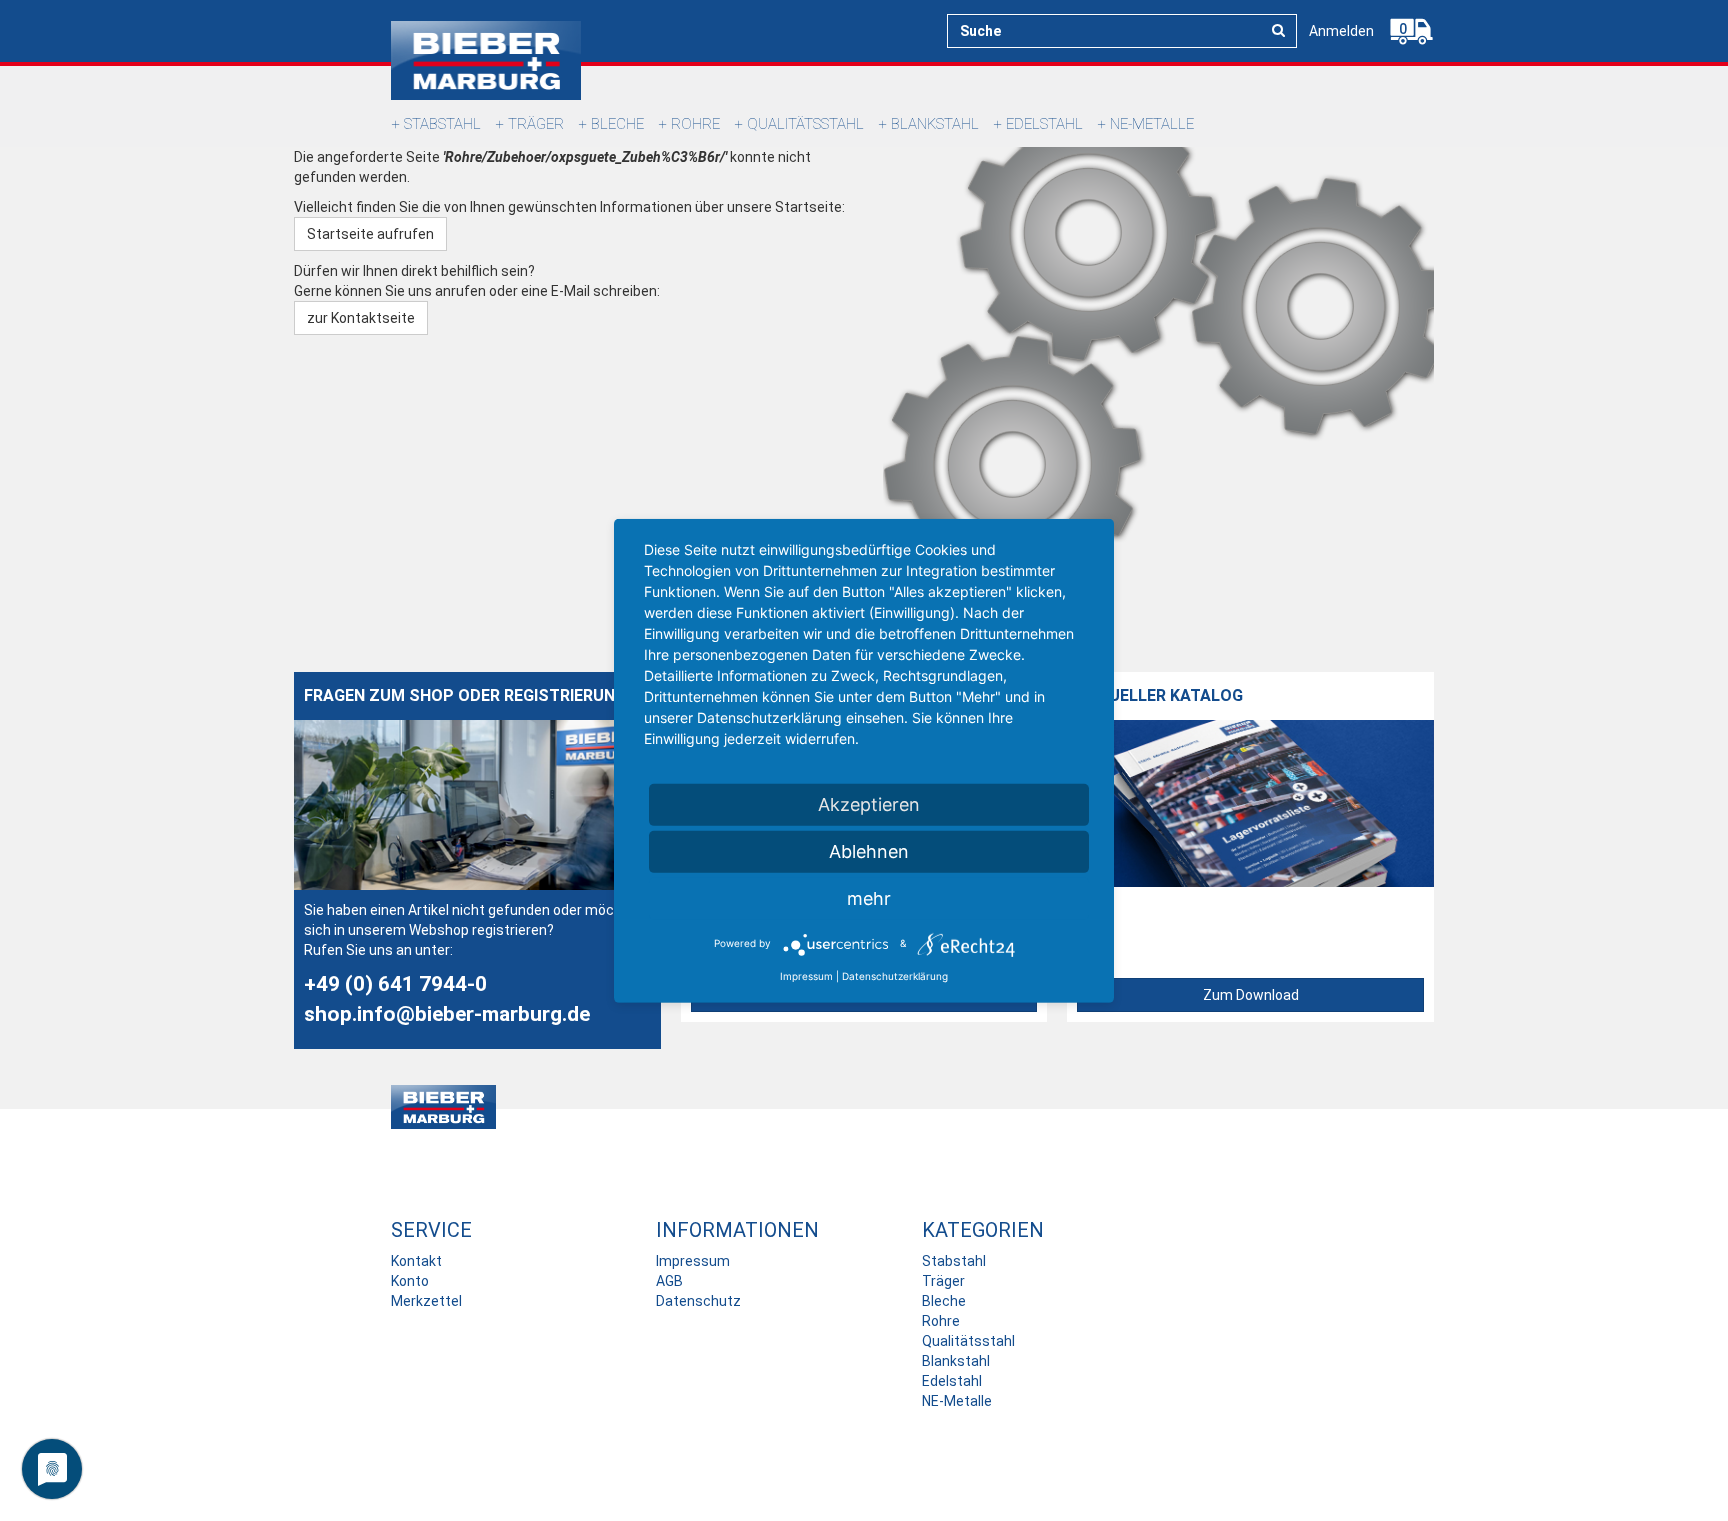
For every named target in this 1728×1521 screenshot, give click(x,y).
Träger (536, 124)
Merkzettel (426, 1301)
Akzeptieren (869, 803)
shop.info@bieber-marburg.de (447, 1014)
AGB (669, 1281)
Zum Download (1251, 995)
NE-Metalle (1152, 124)
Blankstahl (935, 124)
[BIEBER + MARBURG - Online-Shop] (486, 60)
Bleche (617, 124)
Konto (410, 1281)
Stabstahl (442, 124)
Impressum (693, 1261)
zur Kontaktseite (361, 318)
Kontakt (416, 1261)
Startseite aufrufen (370, 234)
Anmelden (1341, 31)
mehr (869, 897)
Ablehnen (869, 850)
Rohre (695, 124)
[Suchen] (1278, 30)
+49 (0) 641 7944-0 (395, 984)
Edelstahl (1044, 124)
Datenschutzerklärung (895, 975)
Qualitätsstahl (805, 124)
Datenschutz (698, 1301)
